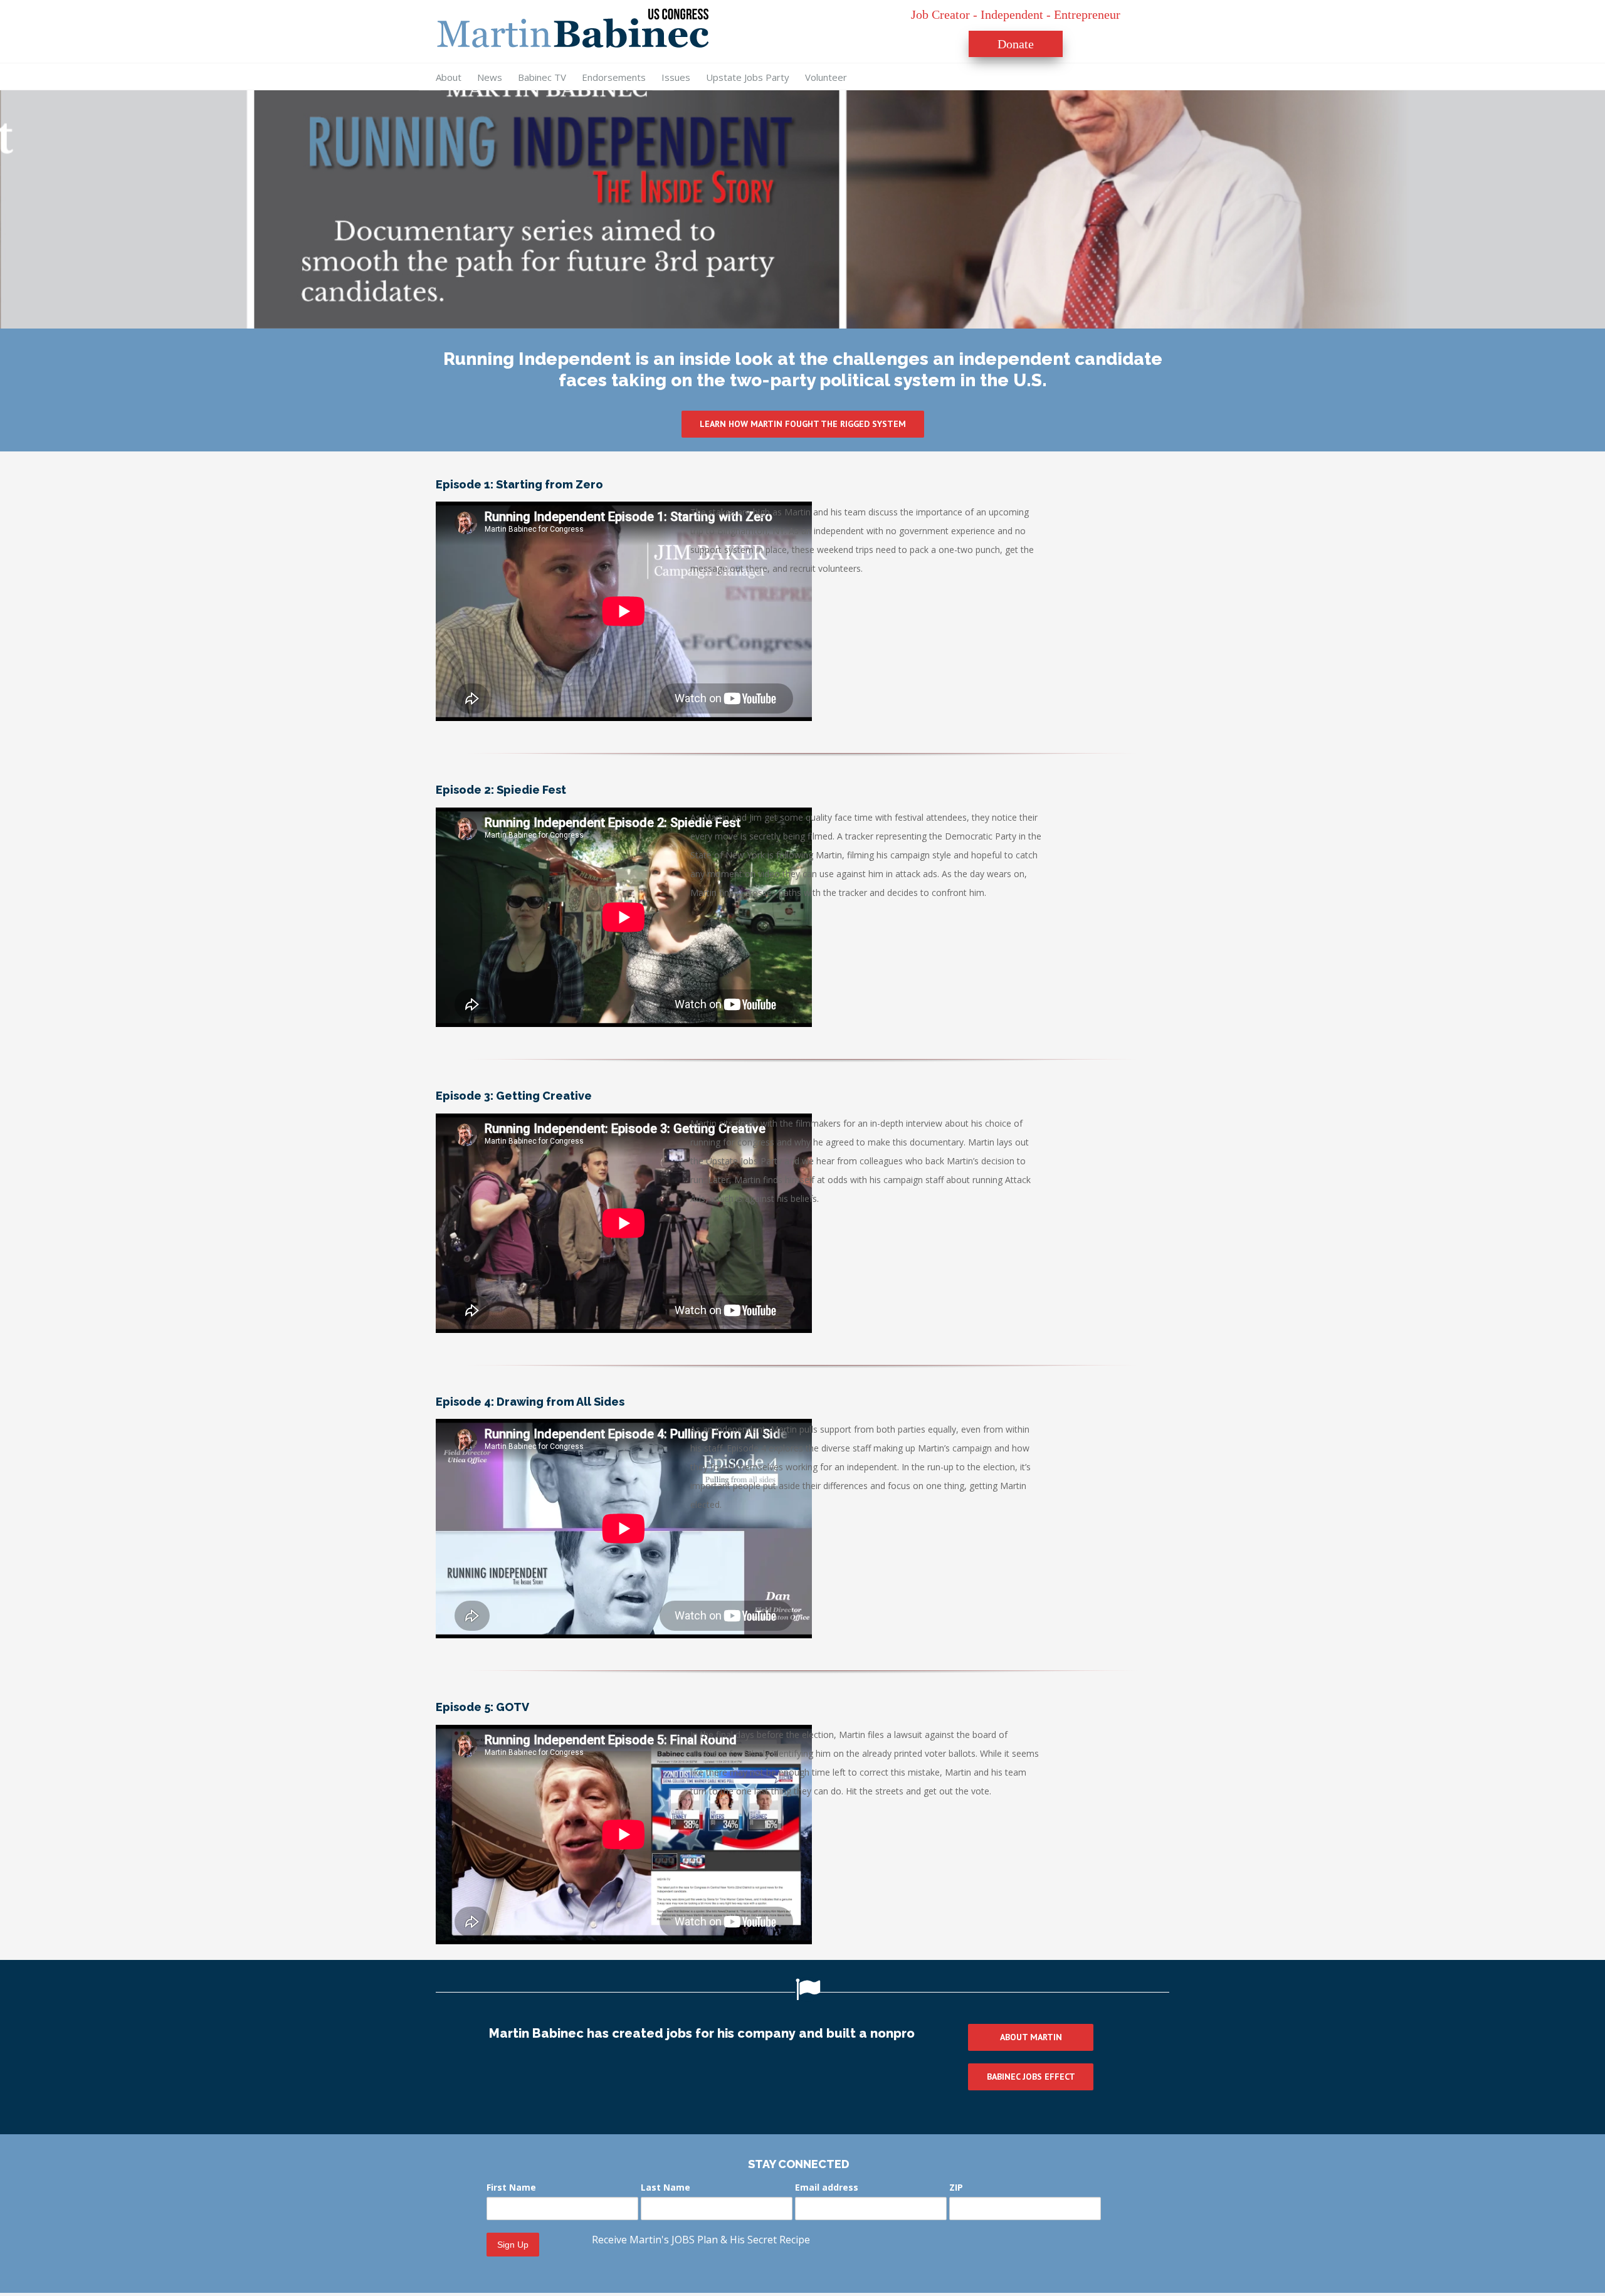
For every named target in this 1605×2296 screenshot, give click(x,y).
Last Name (666, 2187)
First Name (511, 2187)
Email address (827, 2187)
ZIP (956, 2187)
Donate (1016, 44)
